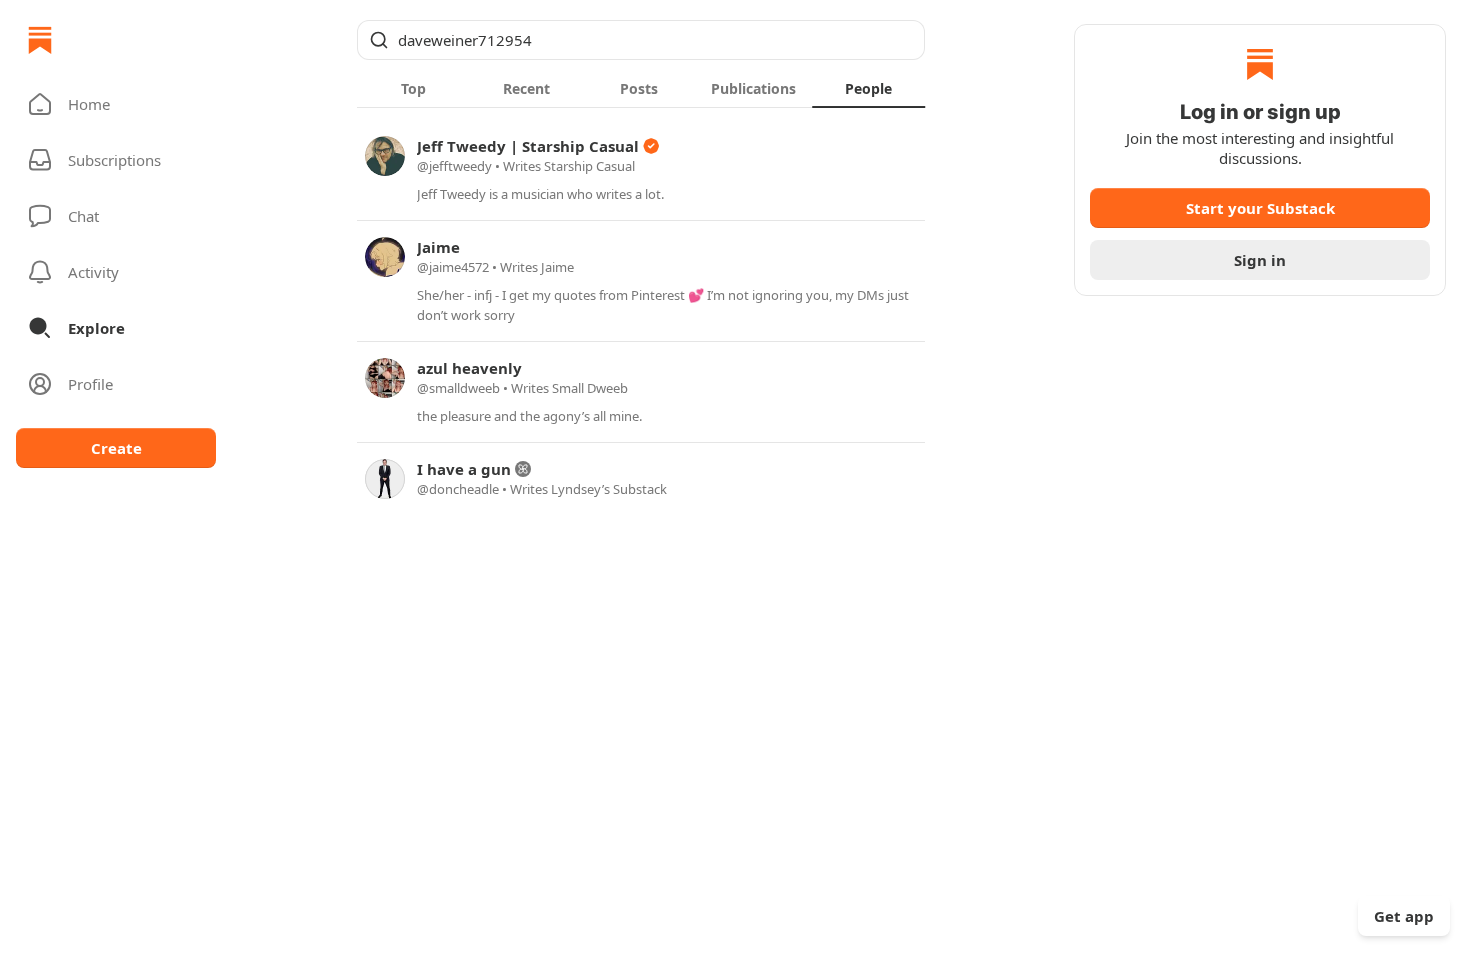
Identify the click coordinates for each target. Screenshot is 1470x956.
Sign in (1260, 260)
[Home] (40, 40)
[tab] (413, 88)
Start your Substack (1260, 208)
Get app (1404, 916)
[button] (116, 104)
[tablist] (641, 88)
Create (116, 448)
